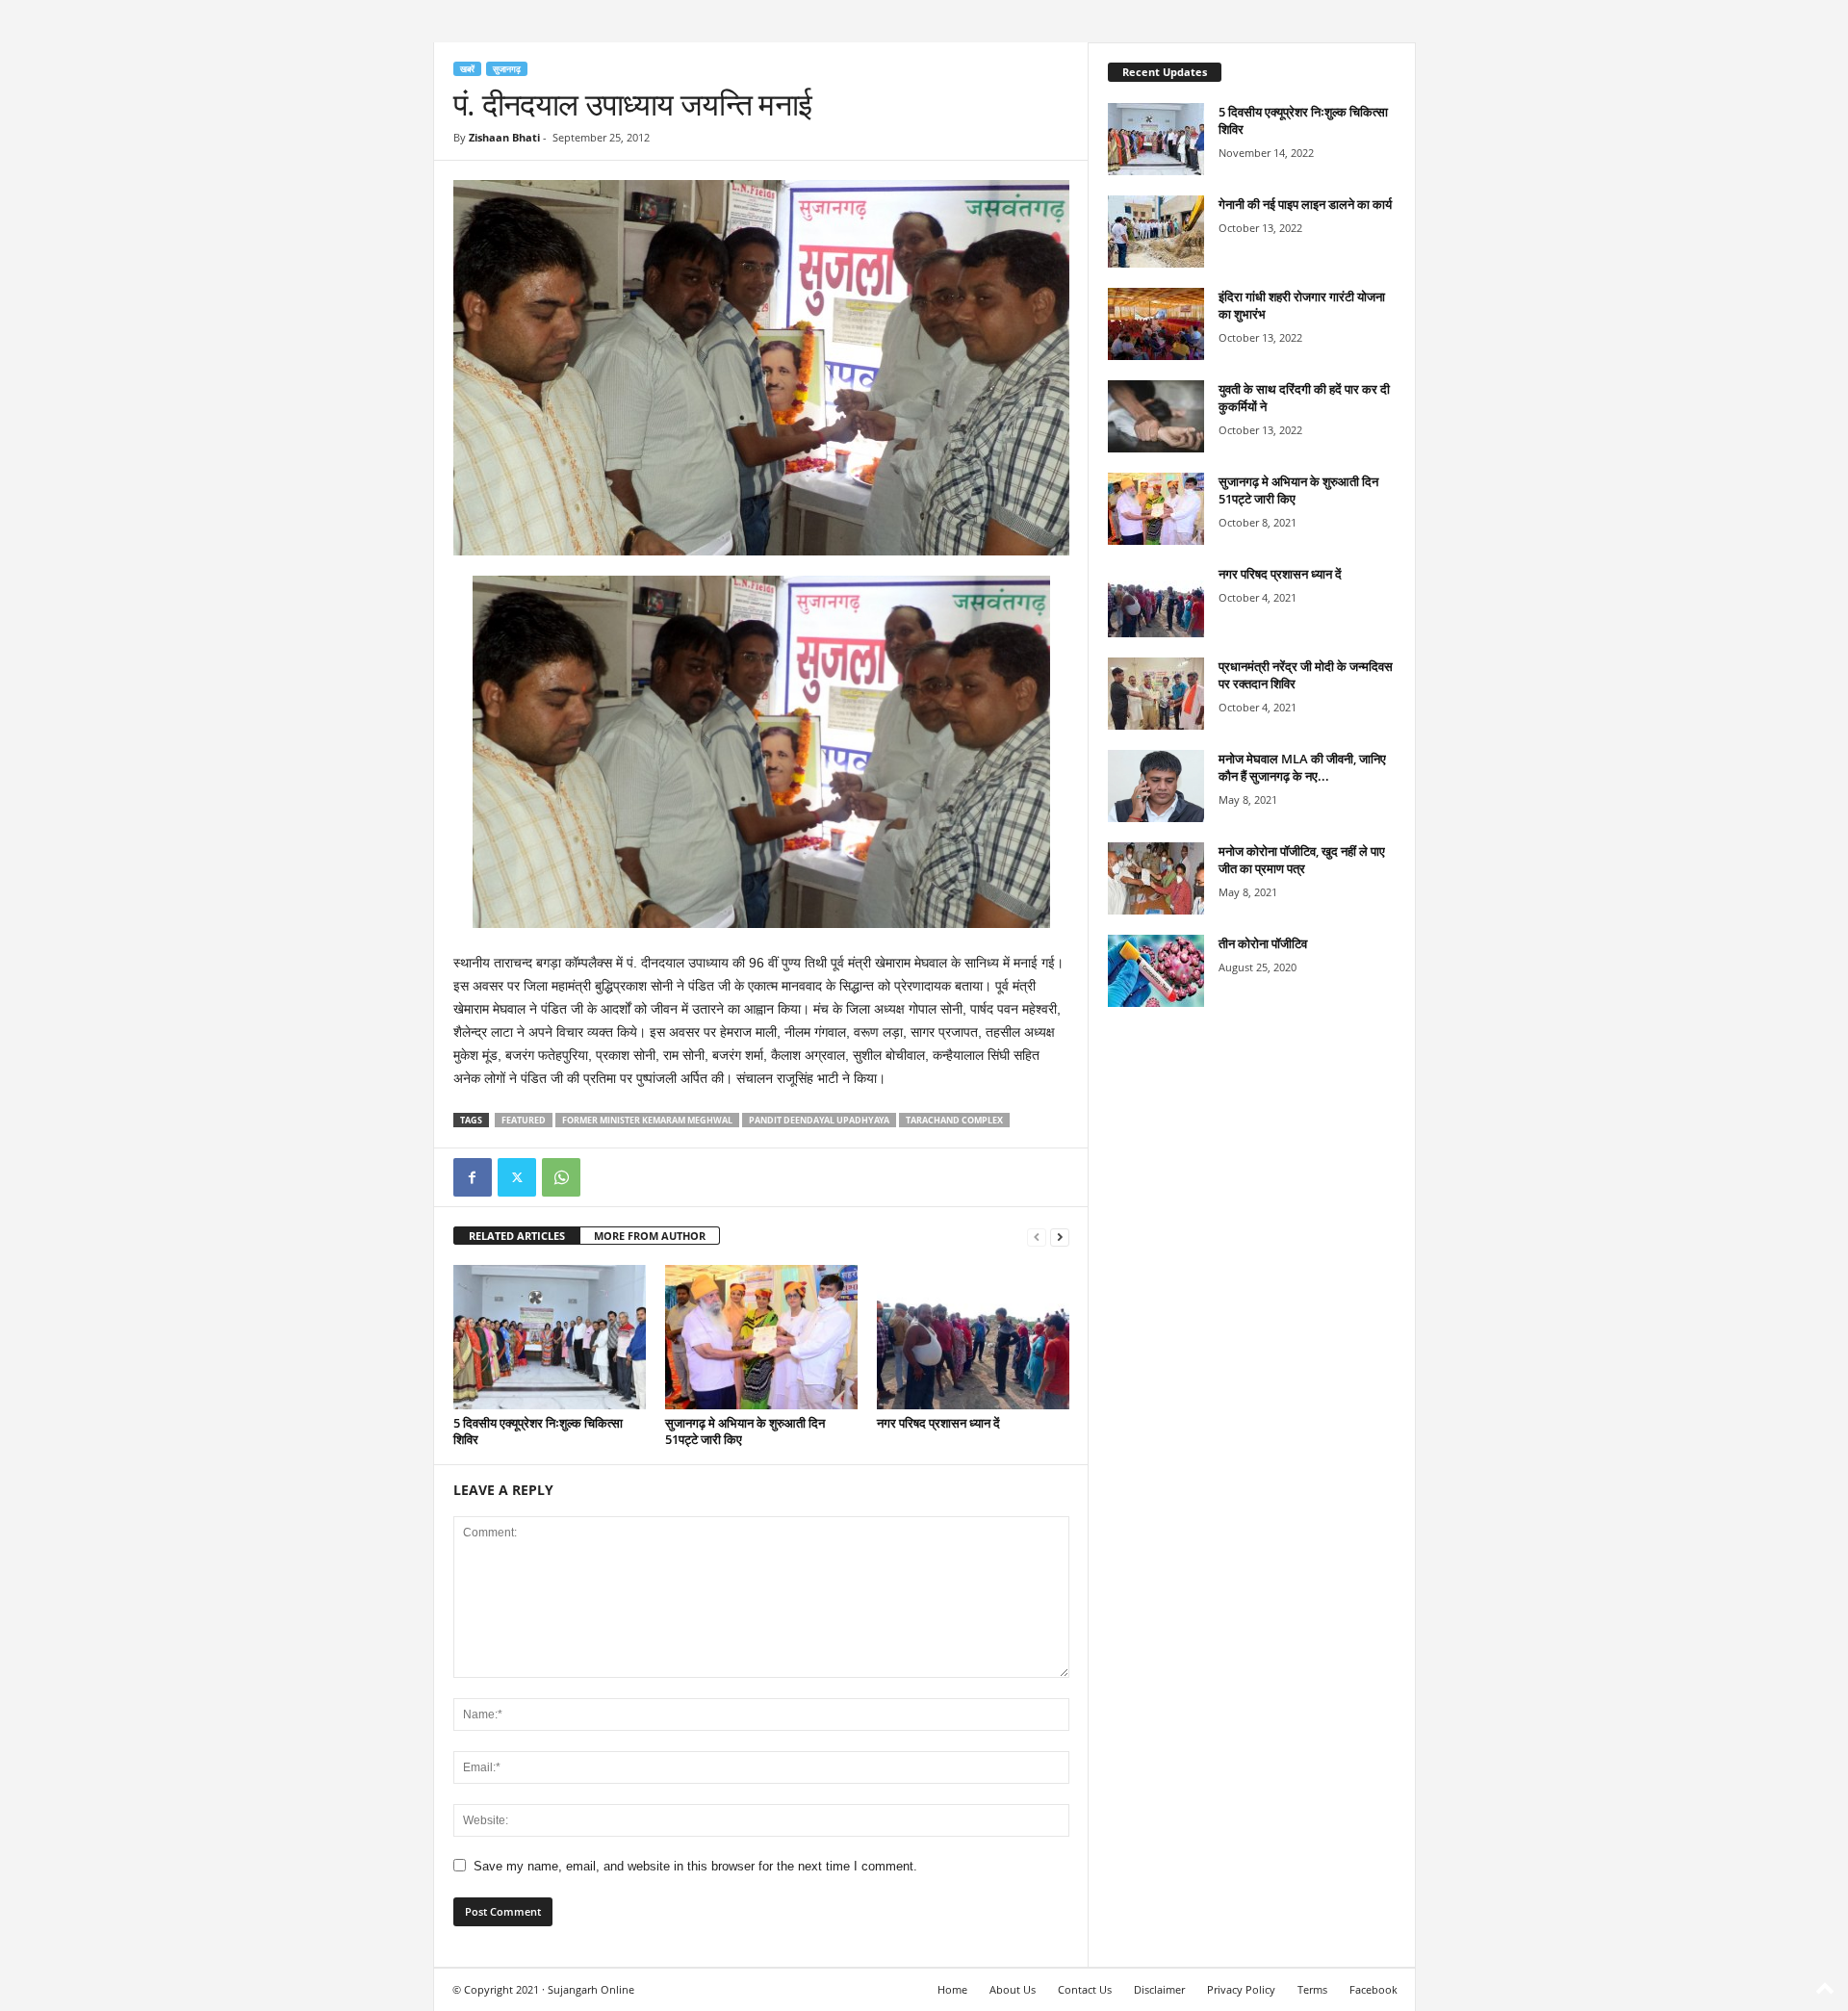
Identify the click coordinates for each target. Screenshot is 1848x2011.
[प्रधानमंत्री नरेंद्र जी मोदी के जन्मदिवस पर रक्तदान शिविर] (1156, 694)
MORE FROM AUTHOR (650, 1236)
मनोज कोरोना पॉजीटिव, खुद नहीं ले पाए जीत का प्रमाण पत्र (1302, 860)
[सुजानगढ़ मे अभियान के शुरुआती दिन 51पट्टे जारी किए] (761, 1337)
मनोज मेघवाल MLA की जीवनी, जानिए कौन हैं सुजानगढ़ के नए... (1302, 767)
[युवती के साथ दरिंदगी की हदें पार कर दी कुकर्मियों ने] (1156, 416)
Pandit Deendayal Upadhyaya (819, 1120)
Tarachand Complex (954, 1120)
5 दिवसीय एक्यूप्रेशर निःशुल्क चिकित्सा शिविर (538, 1431)
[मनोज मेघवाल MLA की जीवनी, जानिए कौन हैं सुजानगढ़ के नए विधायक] (1156, 786)
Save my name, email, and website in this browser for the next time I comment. (695, 1866)
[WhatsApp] (561, 1177)
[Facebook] (473, 1177)
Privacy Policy (1241, 1989)
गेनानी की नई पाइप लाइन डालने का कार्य (1305, 204)
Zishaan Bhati (504, 137)
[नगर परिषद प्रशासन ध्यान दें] (973, 1337)
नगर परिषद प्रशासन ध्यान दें (938, 1423)
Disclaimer (1159, 1989)
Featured (524, 1120)
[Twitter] (517, 1177)
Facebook (1373, 1989)
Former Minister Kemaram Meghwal (647, 1120)
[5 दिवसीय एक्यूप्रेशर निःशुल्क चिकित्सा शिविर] (550, 1337)
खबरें (467, 69)
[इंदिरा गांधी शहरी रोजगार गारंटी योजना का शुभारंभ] (1156, 324)
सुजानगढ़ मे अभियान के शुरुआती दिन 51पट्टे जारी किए (745, 1431)
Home (952, 1989)
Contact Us (1085, 1989)
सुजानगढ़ (507, 69)
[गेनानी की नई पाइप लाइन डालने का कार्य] (1156, 232)
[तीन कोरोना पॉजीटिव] (1156, 971)
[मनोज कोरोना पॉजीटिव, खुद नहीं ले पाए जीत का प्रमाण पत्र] (1156, 878)
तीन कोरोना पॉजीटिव (1263, 943)
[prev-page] (1037, 1237)
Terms (1312, 1989)
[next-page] (1060, 1237)
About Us (1013, 1989)
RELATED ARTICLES (517, 1236)
